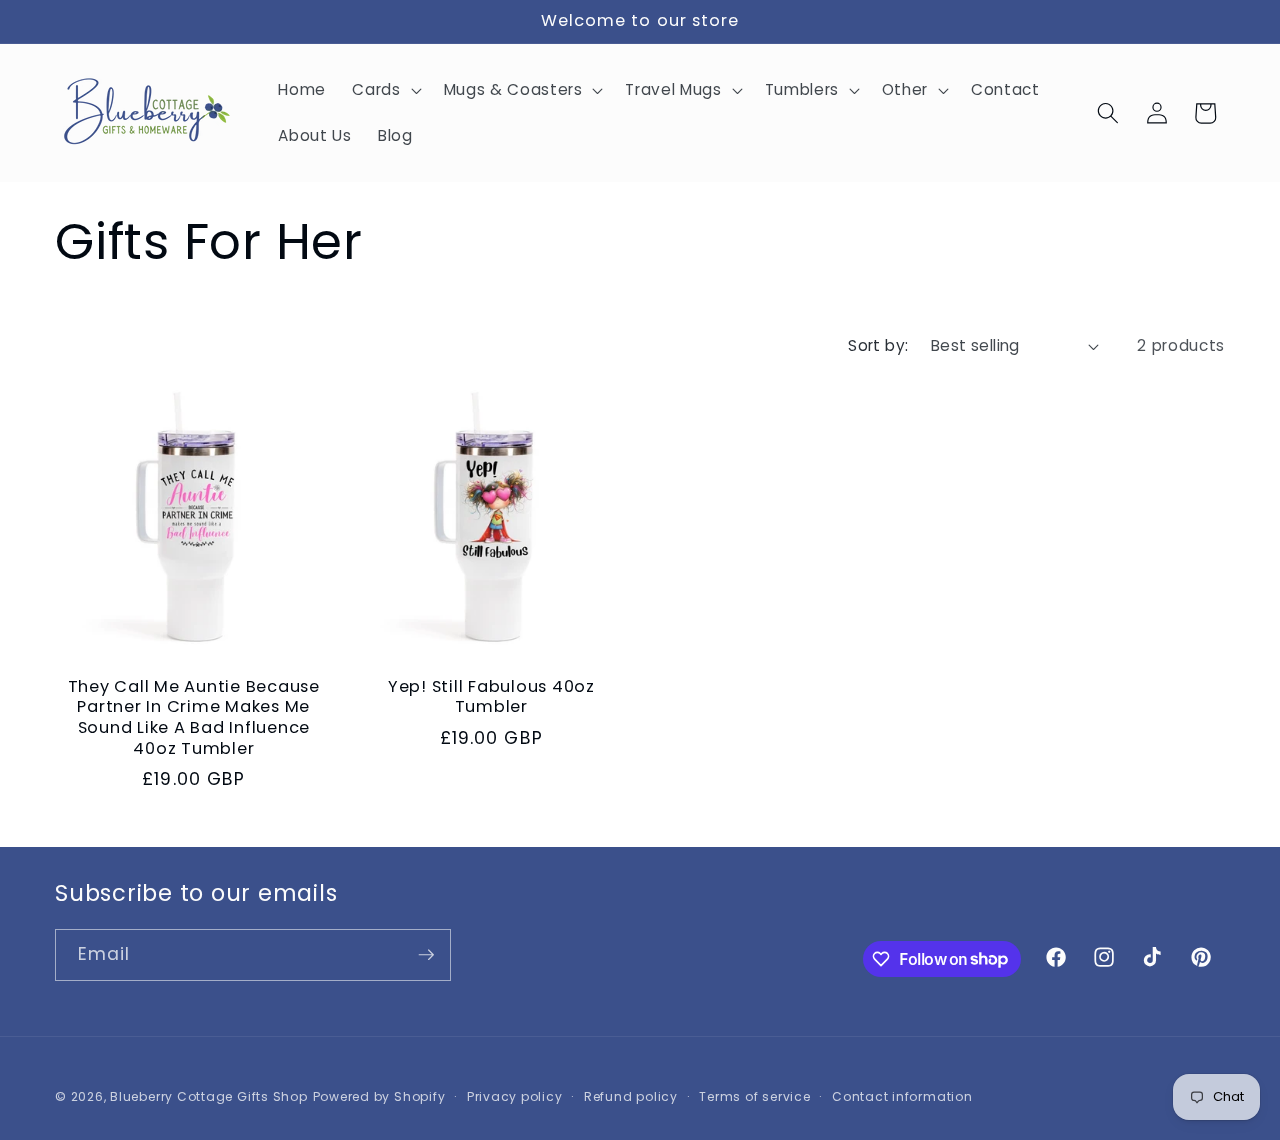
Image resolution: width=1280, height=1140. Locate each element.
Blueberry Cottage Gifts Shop (209, 1096)
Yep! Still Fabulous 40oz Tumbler (491, 697)
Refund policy (631, 1096)
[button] (384, 90)
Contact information (902, 1096)
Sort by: (878, 345)
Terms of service (754, 1096)
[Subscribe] (426, 955)
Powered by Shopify (379, 1096)
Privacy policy (515, 1096)
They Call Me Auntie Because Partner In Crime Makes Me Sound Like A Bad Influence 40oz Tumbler (194, 718)
